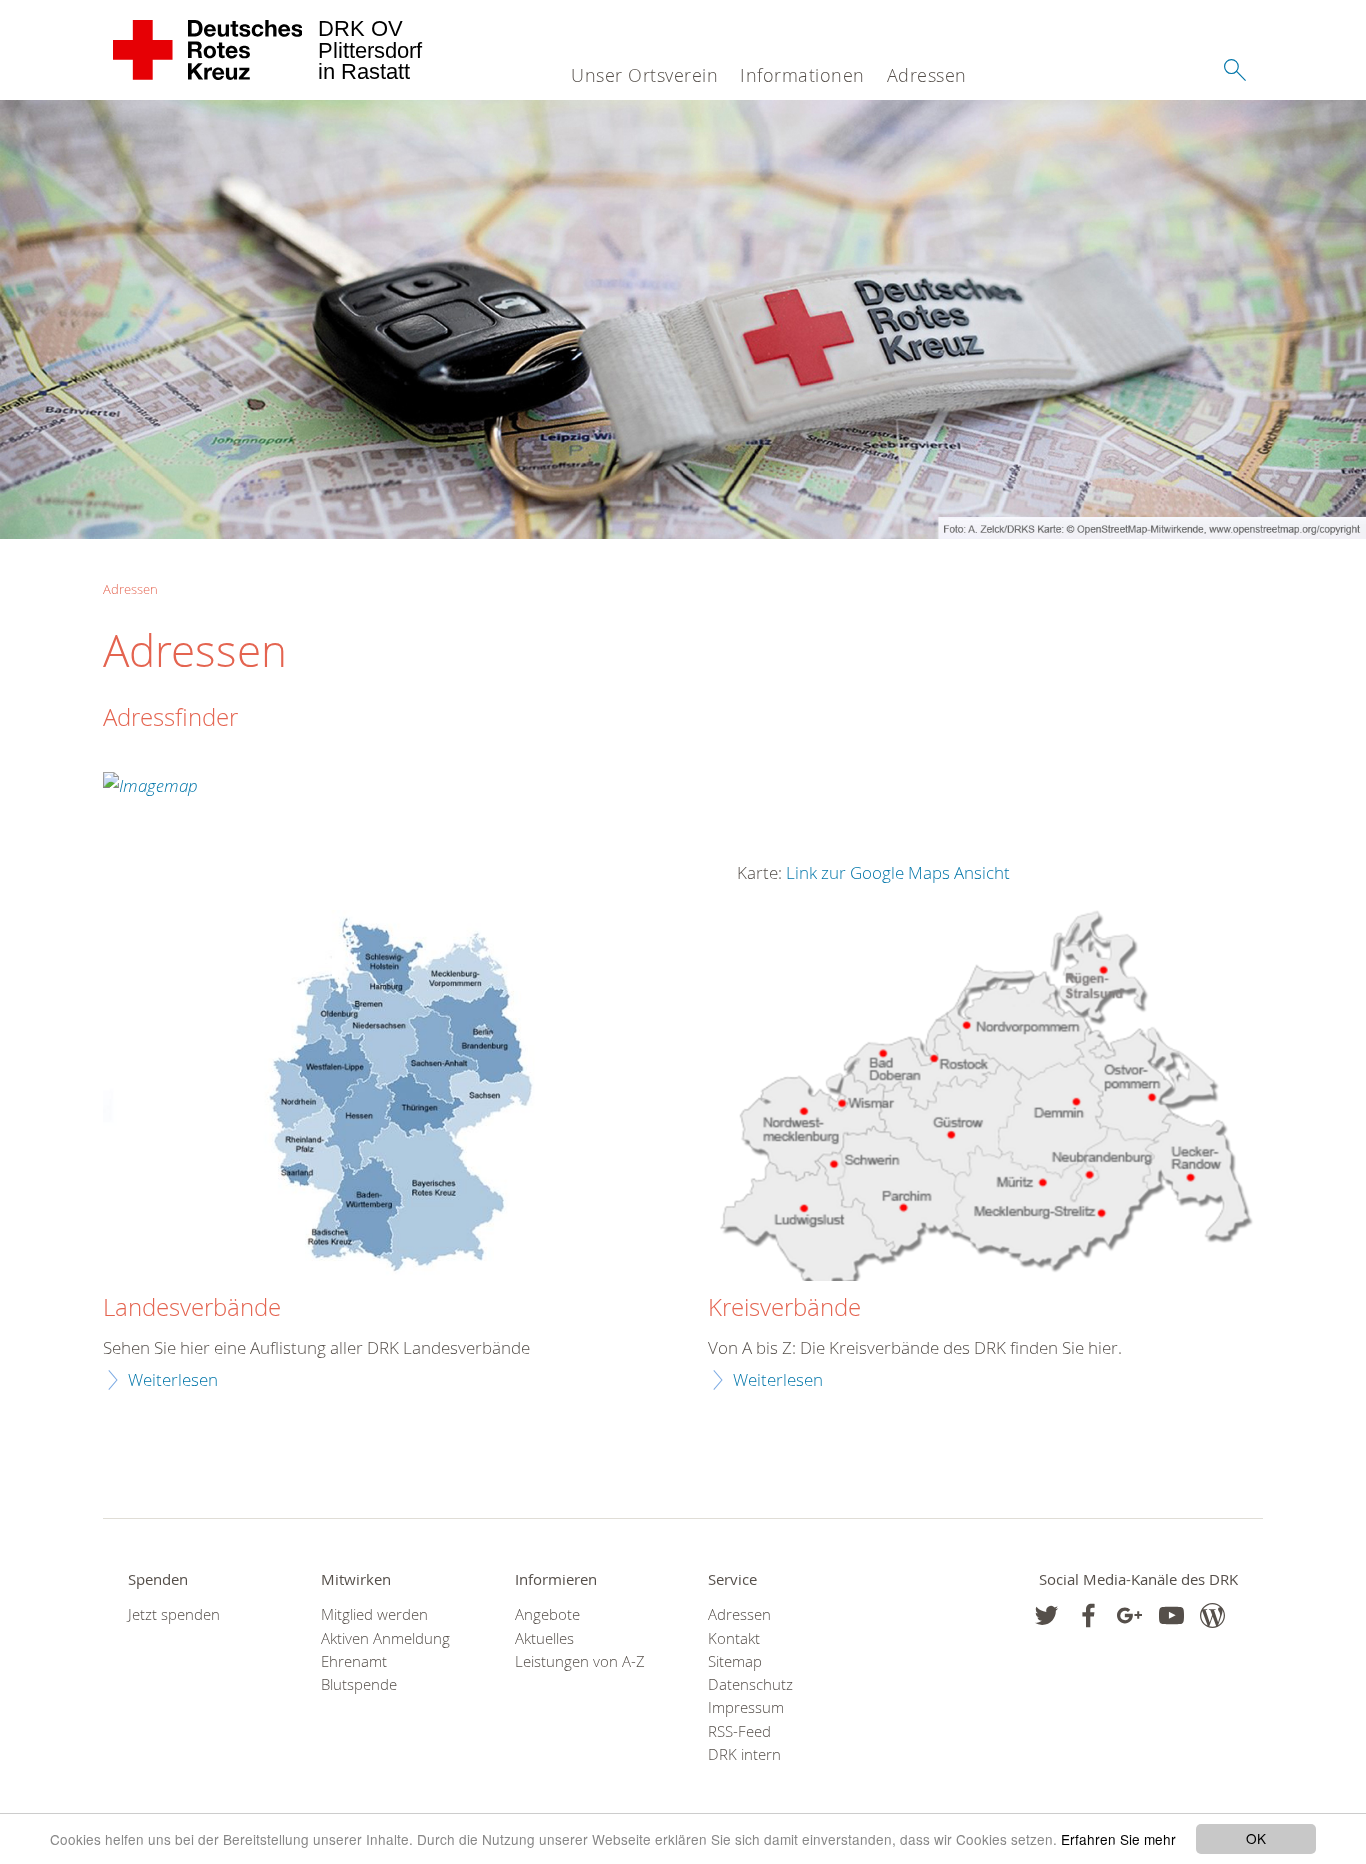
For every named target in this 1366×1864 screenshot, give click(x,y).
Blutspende (359, 1684)
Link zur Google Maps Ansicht (898, 872)
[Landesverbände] (380, 1098)
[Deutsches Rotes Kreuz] (208, 50)
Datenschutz (750, 1684)
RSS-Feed (739, 1731)
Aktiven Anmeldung (385, 1638)
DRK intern (744, 1754)
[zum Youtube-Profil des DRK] (1171, 1615)
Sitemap (735, 1661)
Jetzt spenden (174, 1614)
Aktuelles (544, 1638)
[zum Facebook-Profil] (1046, 1615)
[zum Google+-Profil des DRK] (1129, 1615)
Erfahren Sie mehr (1118, 1839)
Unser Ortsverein (644, 75)
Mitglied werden (374, 1614)
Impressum (746, 1707)
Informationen (802, 75)
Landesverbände (192, 1308)
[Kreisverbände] (985, 1098)
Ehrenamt (354, 1661)
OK (1256, 1838)
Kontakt (734, 1638)
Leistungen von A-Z (580, 1661)
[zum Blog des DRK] (1212, 1615)
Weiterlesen (173, 1379)
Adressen (927, 75)
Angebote (547, 1614)
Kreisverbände (784, 1308)
